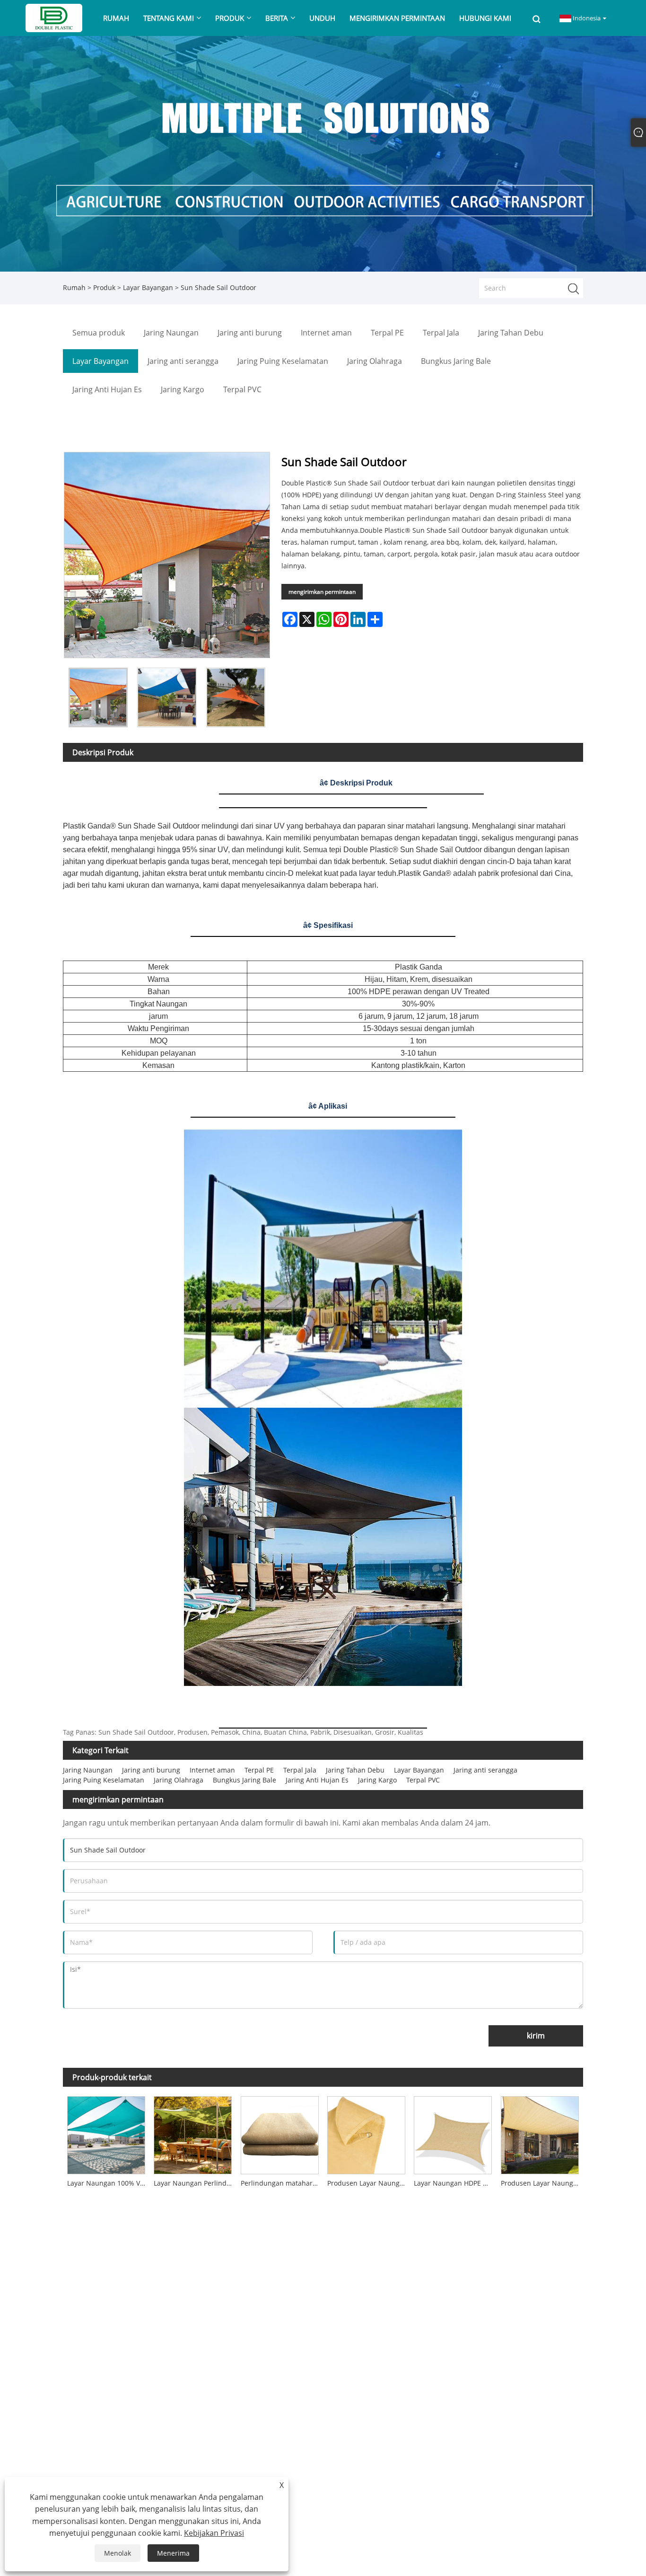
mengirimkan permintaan (322, 592)
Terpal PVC (423, 1780)
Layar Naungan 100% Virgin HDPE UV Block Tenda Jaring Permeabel (108, 2183)
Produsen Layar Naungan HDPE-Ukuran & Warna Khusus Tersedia (368, 2183)
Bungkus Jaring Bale (244, 1780)
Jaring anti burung (151, 1770)
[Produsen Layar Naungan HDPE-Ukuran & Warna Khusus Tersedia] (366, 2133)
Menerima (173, 2553)
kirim (536, 2036)
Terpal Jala (300, 1770)
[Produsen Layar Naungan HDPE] (540, 2133)
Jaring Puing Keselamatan (104, 1780)
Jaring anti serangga (485, 1770)
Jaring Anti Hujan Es (317, 1780)
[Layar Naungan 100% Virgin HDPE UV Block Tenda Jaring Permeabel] (106, 2133)
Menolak (118, 2553)
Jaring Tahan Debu (355, 1770)
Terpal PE (259, 1770)
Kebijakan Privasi (214, 2533)
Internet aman (212, 1770)
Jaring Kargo (377, 1780)
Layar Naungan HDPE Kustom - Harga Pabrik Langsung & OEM (455, 2183)
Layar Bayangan (148, 287)
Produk (104, 287)
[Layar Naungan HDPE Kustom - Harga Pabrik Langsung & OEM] (453, 2133)
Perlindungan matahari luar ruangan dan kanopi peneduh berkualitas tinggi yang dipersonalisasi (282, 2183)
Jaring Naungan (88, 1770)
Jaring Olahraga (179, 1780)
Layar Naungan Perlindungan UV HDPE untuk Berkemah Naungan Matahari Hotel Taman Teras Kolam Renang (195, 2183)
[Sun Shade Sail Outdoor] (98, 697)
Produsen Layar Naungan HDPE (542, 2183)
